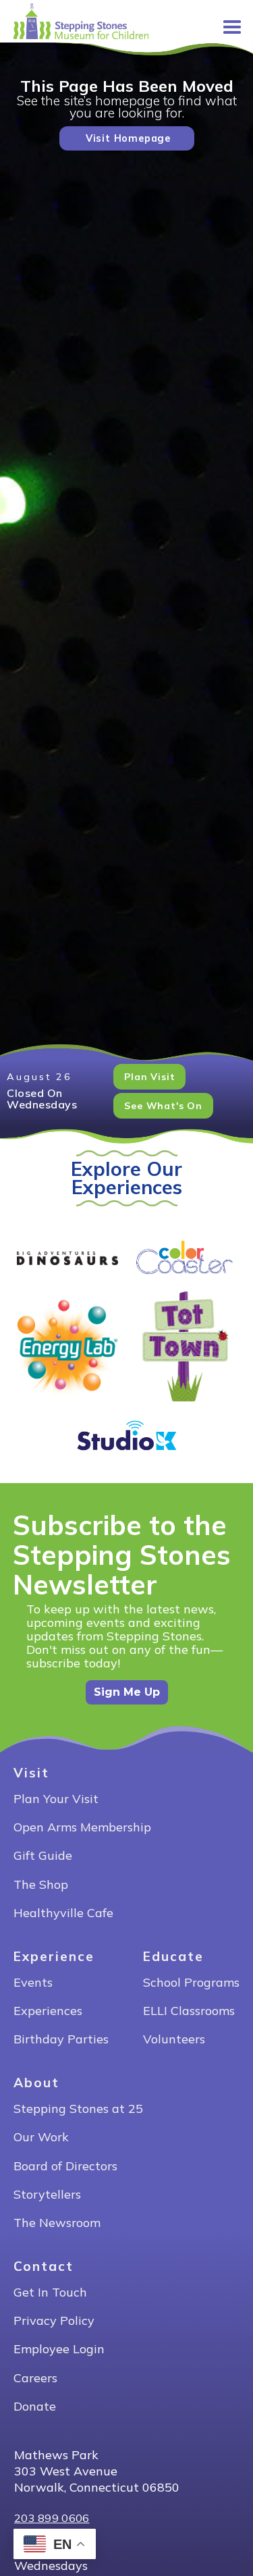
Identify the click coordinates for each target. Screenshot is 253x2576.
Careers (35, 2379)
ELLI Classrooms (189, 2011)
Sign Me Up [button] (127, 1692)
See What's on (163, 1106)
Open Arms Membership (82, 1828)
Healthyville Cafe (63, 1913)
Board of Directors (65, 2167)
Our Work (41, 2138)
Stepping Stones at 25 (78, 2109)
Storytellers (47, 2195)
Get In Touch (50, 2293)
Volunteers (174, 2040)
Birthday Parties (61, 2040)
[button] (226, 22)
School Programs (191, 1983)
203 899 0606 (52, 2518)
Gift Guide (43, 1856)
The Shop (41, 1885)
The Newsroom (57, 2223)
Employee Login (59, 2350)
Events (33, 1983)
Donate (35, 2407)
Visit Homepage (128, 138)
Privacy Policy (54, 2321)
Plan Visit (149, 1077)
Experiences (48, 2011)
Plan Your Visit (56, 1799)
